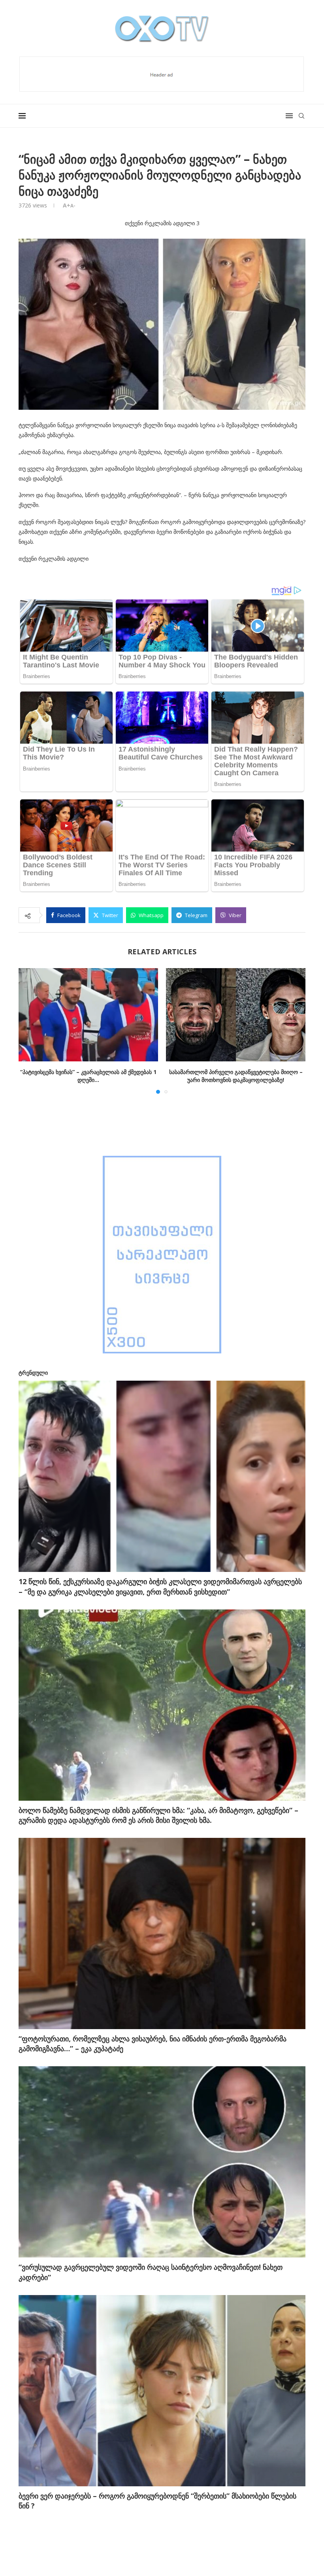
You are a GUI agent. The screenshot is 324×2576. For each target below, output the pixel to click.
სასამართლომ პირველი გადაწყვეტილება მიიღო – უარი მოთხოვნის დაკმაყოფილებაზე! (236, 1076)
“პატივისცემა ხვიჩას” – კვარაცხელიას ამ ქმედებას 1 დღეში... (88, 1076)
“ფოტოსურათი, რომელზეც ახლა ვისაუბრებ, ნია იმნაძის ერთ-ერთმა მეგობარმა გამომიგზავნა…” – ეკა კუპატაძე (153, 2044)
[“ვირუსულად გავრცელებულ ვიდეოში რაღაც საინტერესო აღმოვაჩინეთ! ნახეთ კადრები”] (162, 2162)
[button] (29, 1031)
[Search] (301, 116)
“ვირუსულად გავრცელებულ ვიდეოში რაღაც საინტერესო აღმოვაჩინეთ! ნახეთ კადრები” (151, 2272)
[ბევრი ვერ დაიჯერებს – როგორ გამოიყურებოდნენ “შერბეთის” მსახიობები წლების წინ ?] (162, 2391)
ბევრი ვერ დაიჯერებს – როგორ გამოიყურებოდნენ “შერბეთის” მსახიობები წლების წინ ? (157, 2501)
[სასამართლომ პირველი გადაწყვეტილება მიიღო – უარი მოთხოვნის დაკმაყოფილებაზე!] (236, 1015)
